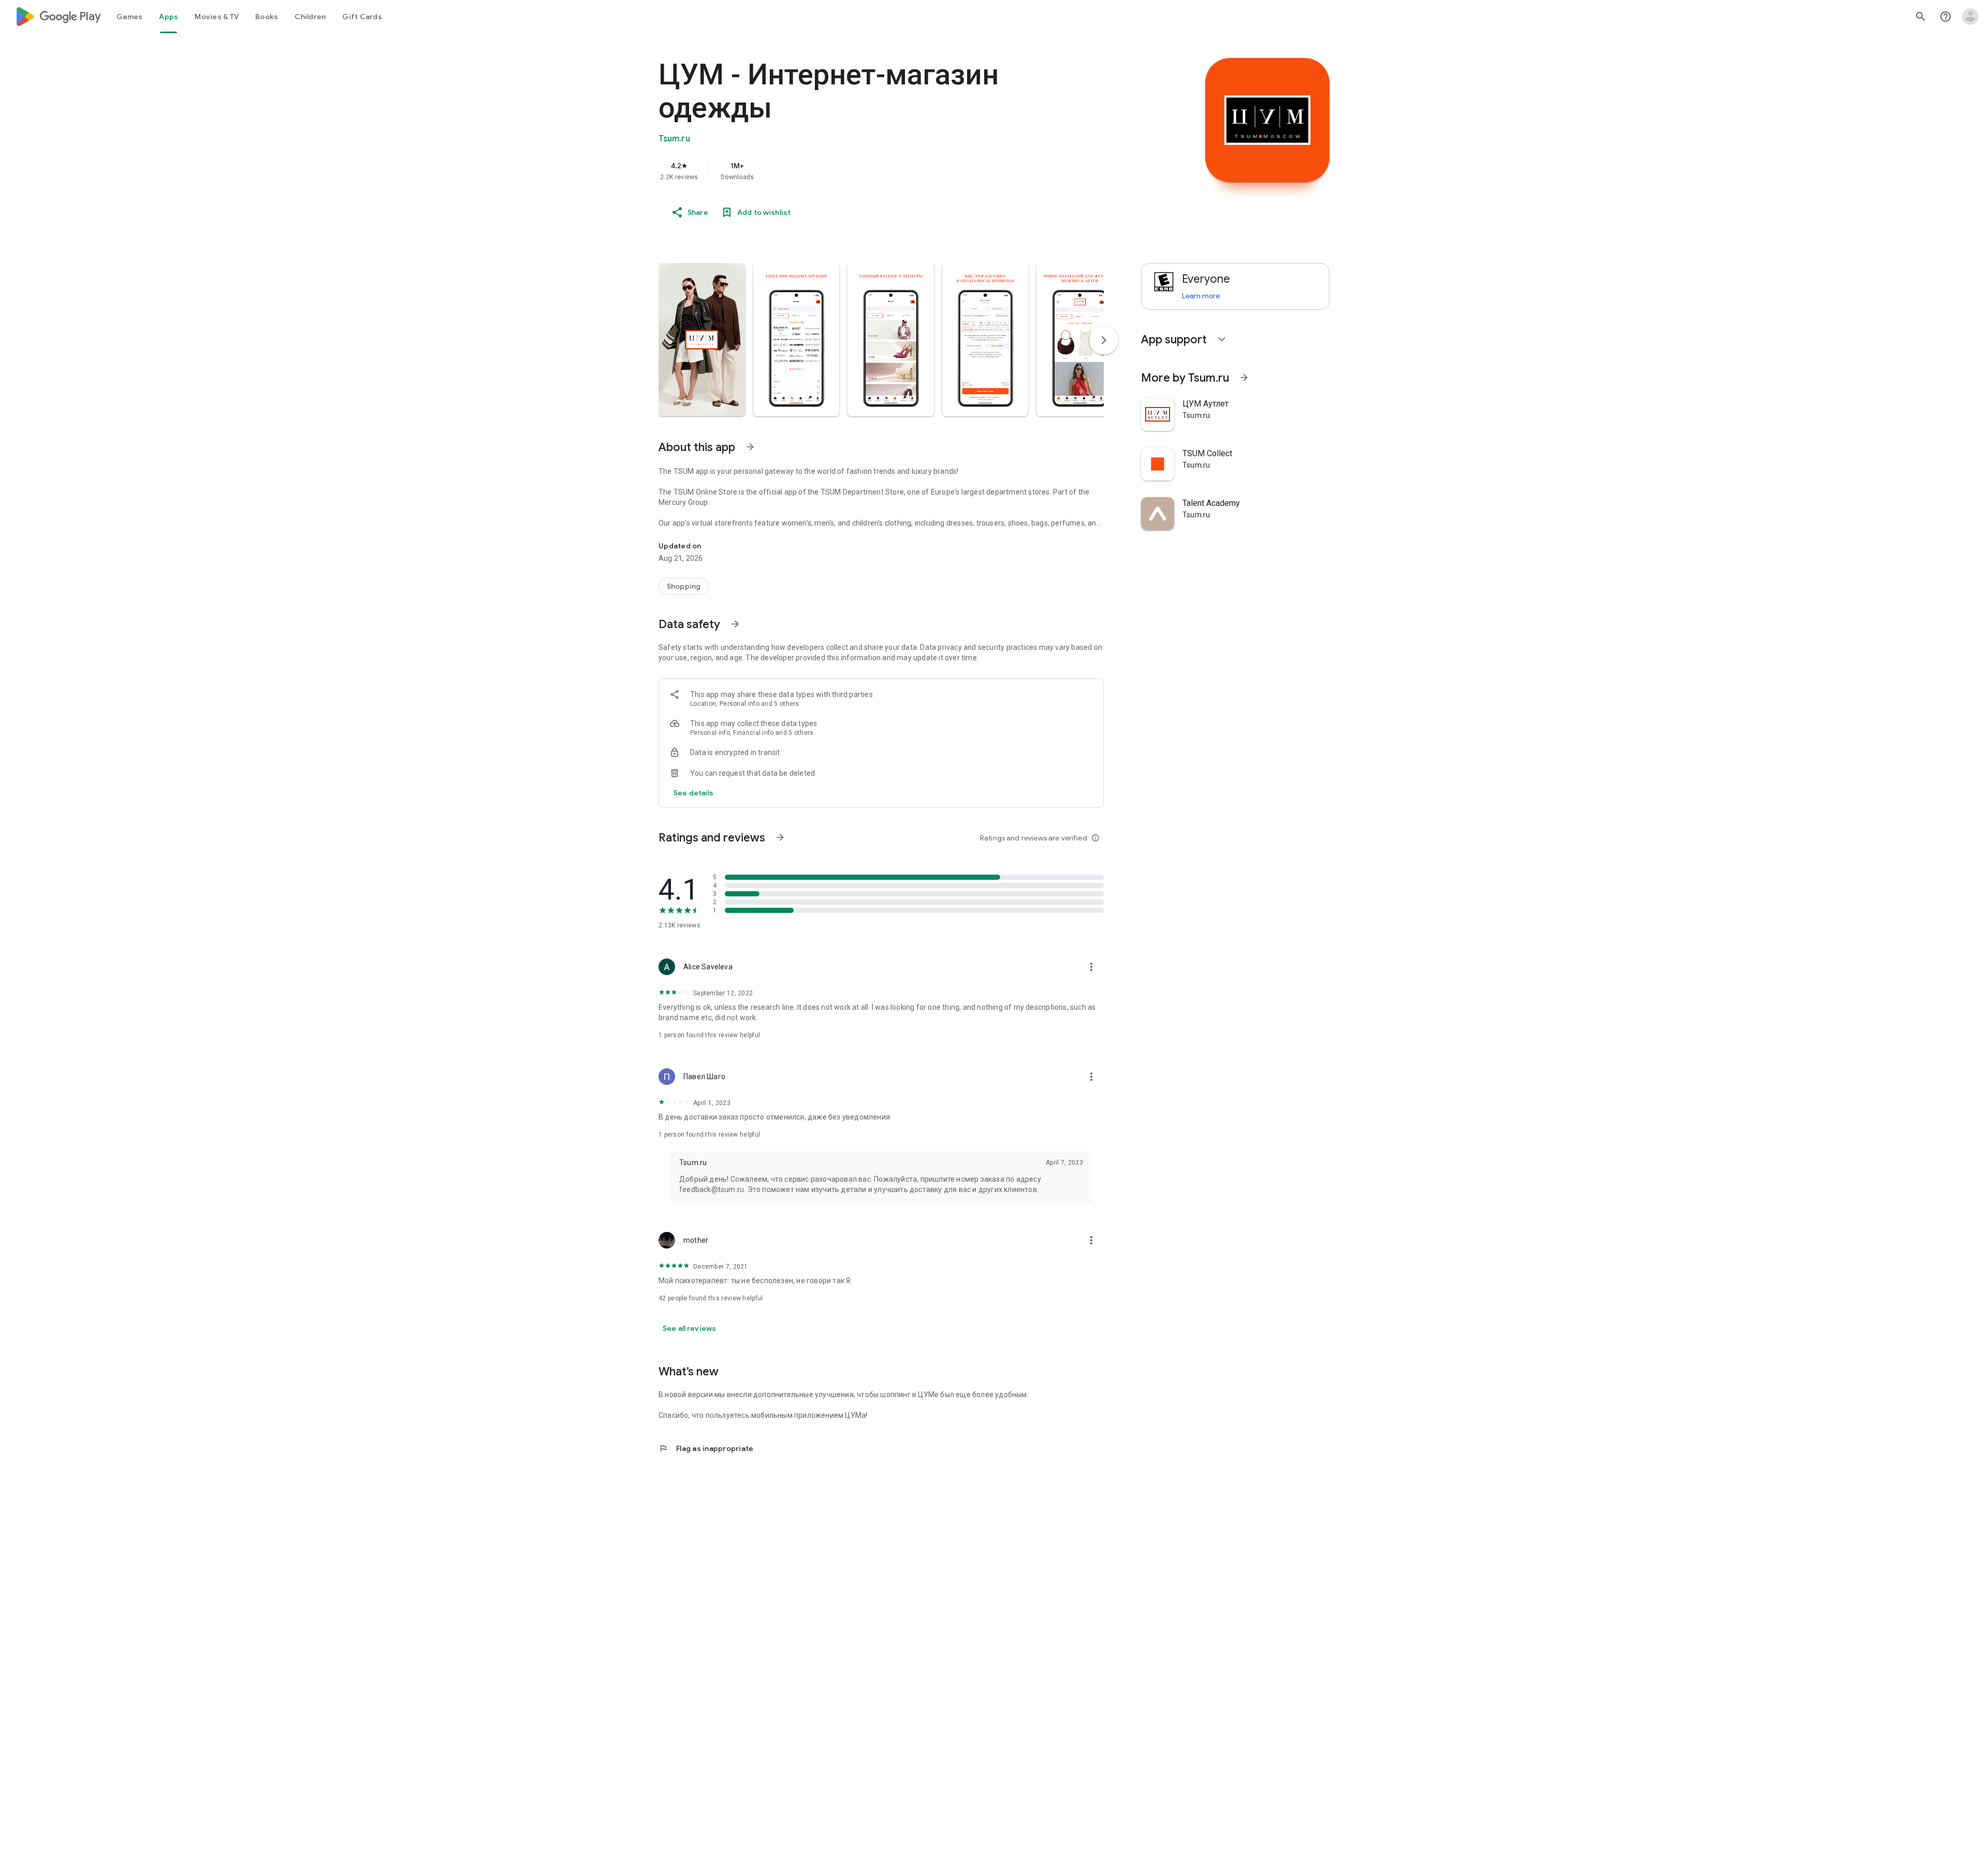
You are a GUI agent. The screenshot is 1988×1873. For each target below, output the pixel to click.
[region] (866, 171)
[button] (702, 340)
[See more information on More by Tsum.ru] (1244, 377)
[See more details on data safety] (694, 793)
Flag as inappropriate (706, 1448)
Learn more (1201, 296)
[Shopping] (684, 586)
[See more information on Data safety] (735, 624)
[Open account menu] (1970, 17)
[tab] (129, 17)
